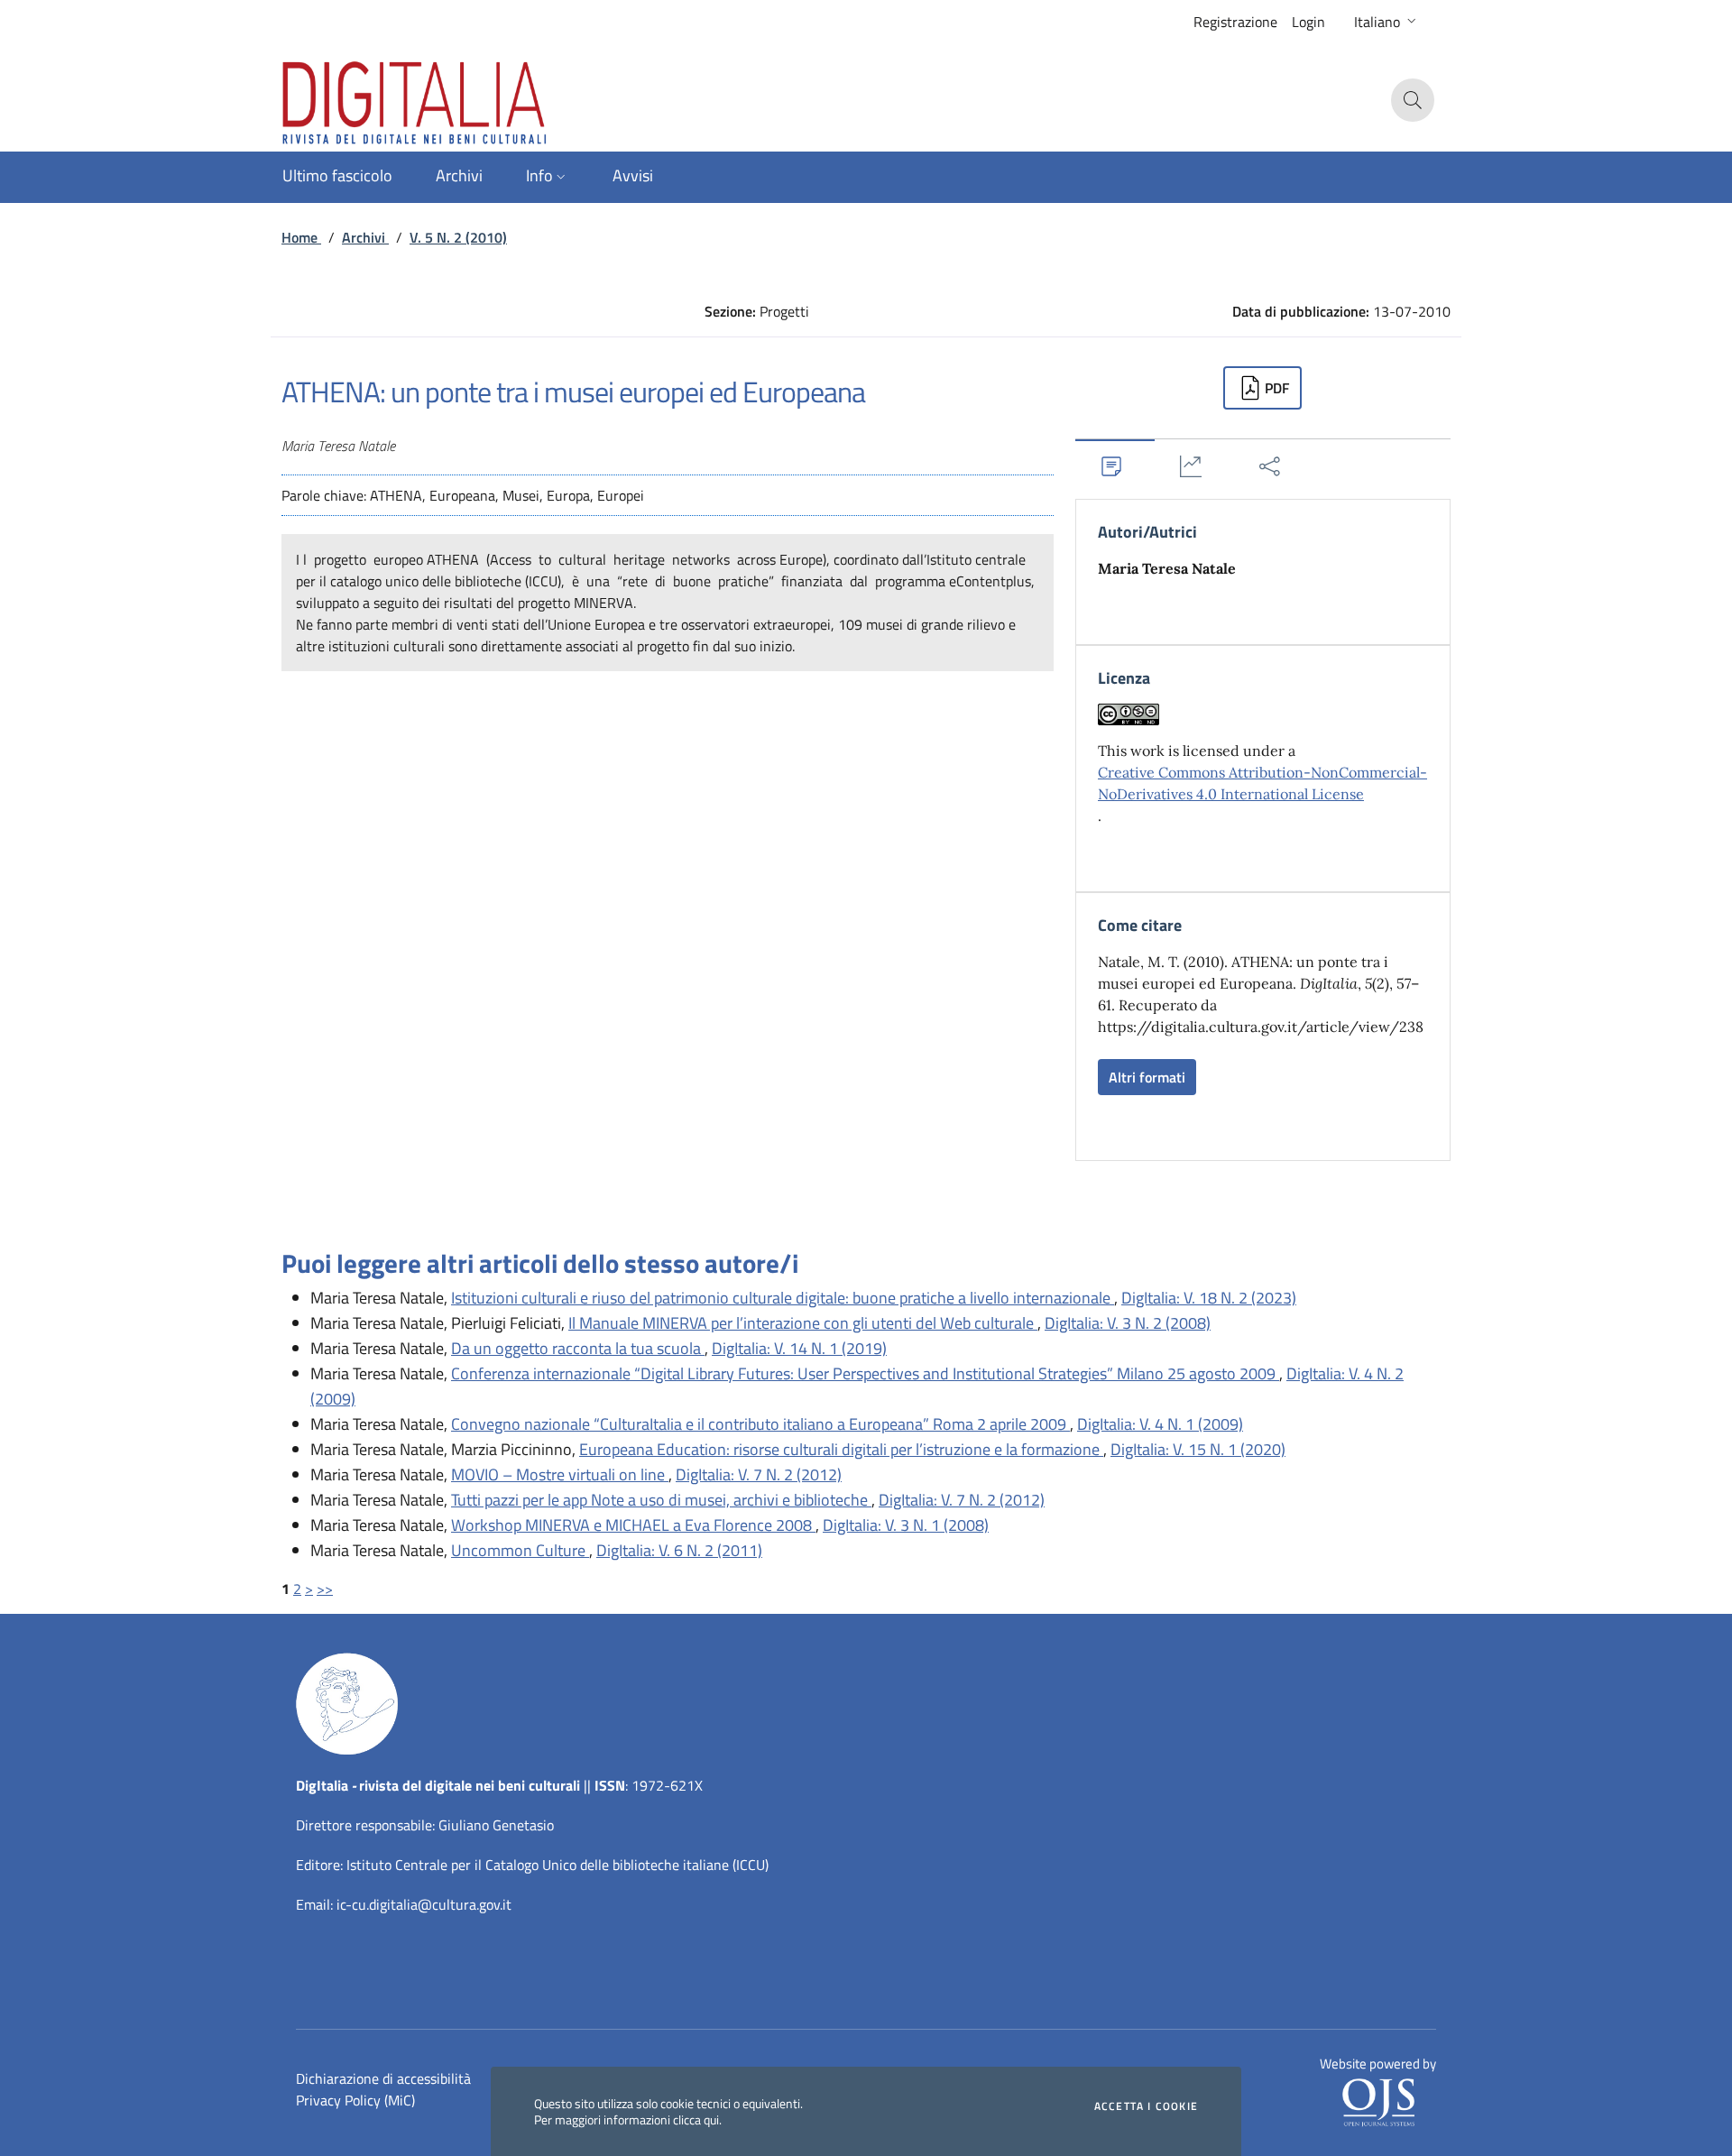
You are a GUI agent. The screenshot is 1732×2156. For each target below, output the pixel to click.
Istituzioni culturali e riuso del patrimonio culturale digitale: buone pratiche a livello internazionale (783, 1298)
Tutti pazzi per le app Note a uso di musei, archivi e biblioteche (661, 1500)
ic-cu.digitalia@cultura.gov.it (424, 1904)
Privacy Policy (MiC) (355, 2100)
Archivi (365, 237)
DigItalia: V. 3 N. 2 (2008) (1128, 1323)
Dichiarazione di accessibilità (383, 2078)
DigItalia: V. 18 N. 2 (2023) (1209, 1298)
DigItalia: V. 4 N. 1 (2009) (1160, 1424)
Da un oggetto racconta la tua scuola (578, 1348)
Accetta (1146, 2106)
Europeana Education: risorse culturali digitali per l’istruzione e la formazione (841, 1449)
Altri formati (1147, 1077)
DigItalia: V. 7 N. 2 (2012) (759, 1474)
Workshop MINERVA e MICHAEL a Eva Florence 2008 (633, 1525)
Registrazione (1235, 22)
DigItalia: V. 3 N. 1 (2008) (906, 1525)
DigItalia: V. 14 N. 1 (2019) (799, 1348)
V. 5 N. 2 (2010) (458, 237)
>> (325, 1589)
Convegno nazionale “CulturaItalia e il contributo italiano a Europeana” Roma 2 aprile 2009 (760, 1424)
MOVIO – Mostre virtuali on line (560, 1474)
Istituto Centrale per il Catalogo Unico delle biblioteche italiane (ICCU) (557, 1865)
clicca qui (696, 2119)
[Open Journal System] (1378, 2101)
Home (301, 237)
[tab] (1115, 466)
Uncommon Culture (520, 1550)
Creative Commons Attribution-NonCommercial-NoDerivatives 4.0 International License (1262, 783)
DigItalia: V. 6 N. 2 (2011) (679, 1550)
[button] (1387, 22)
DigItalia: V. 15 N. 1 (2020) (1198, 1449)
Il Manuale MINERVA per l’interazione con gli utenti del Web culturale (803, 1323)
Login (1308, 22)
